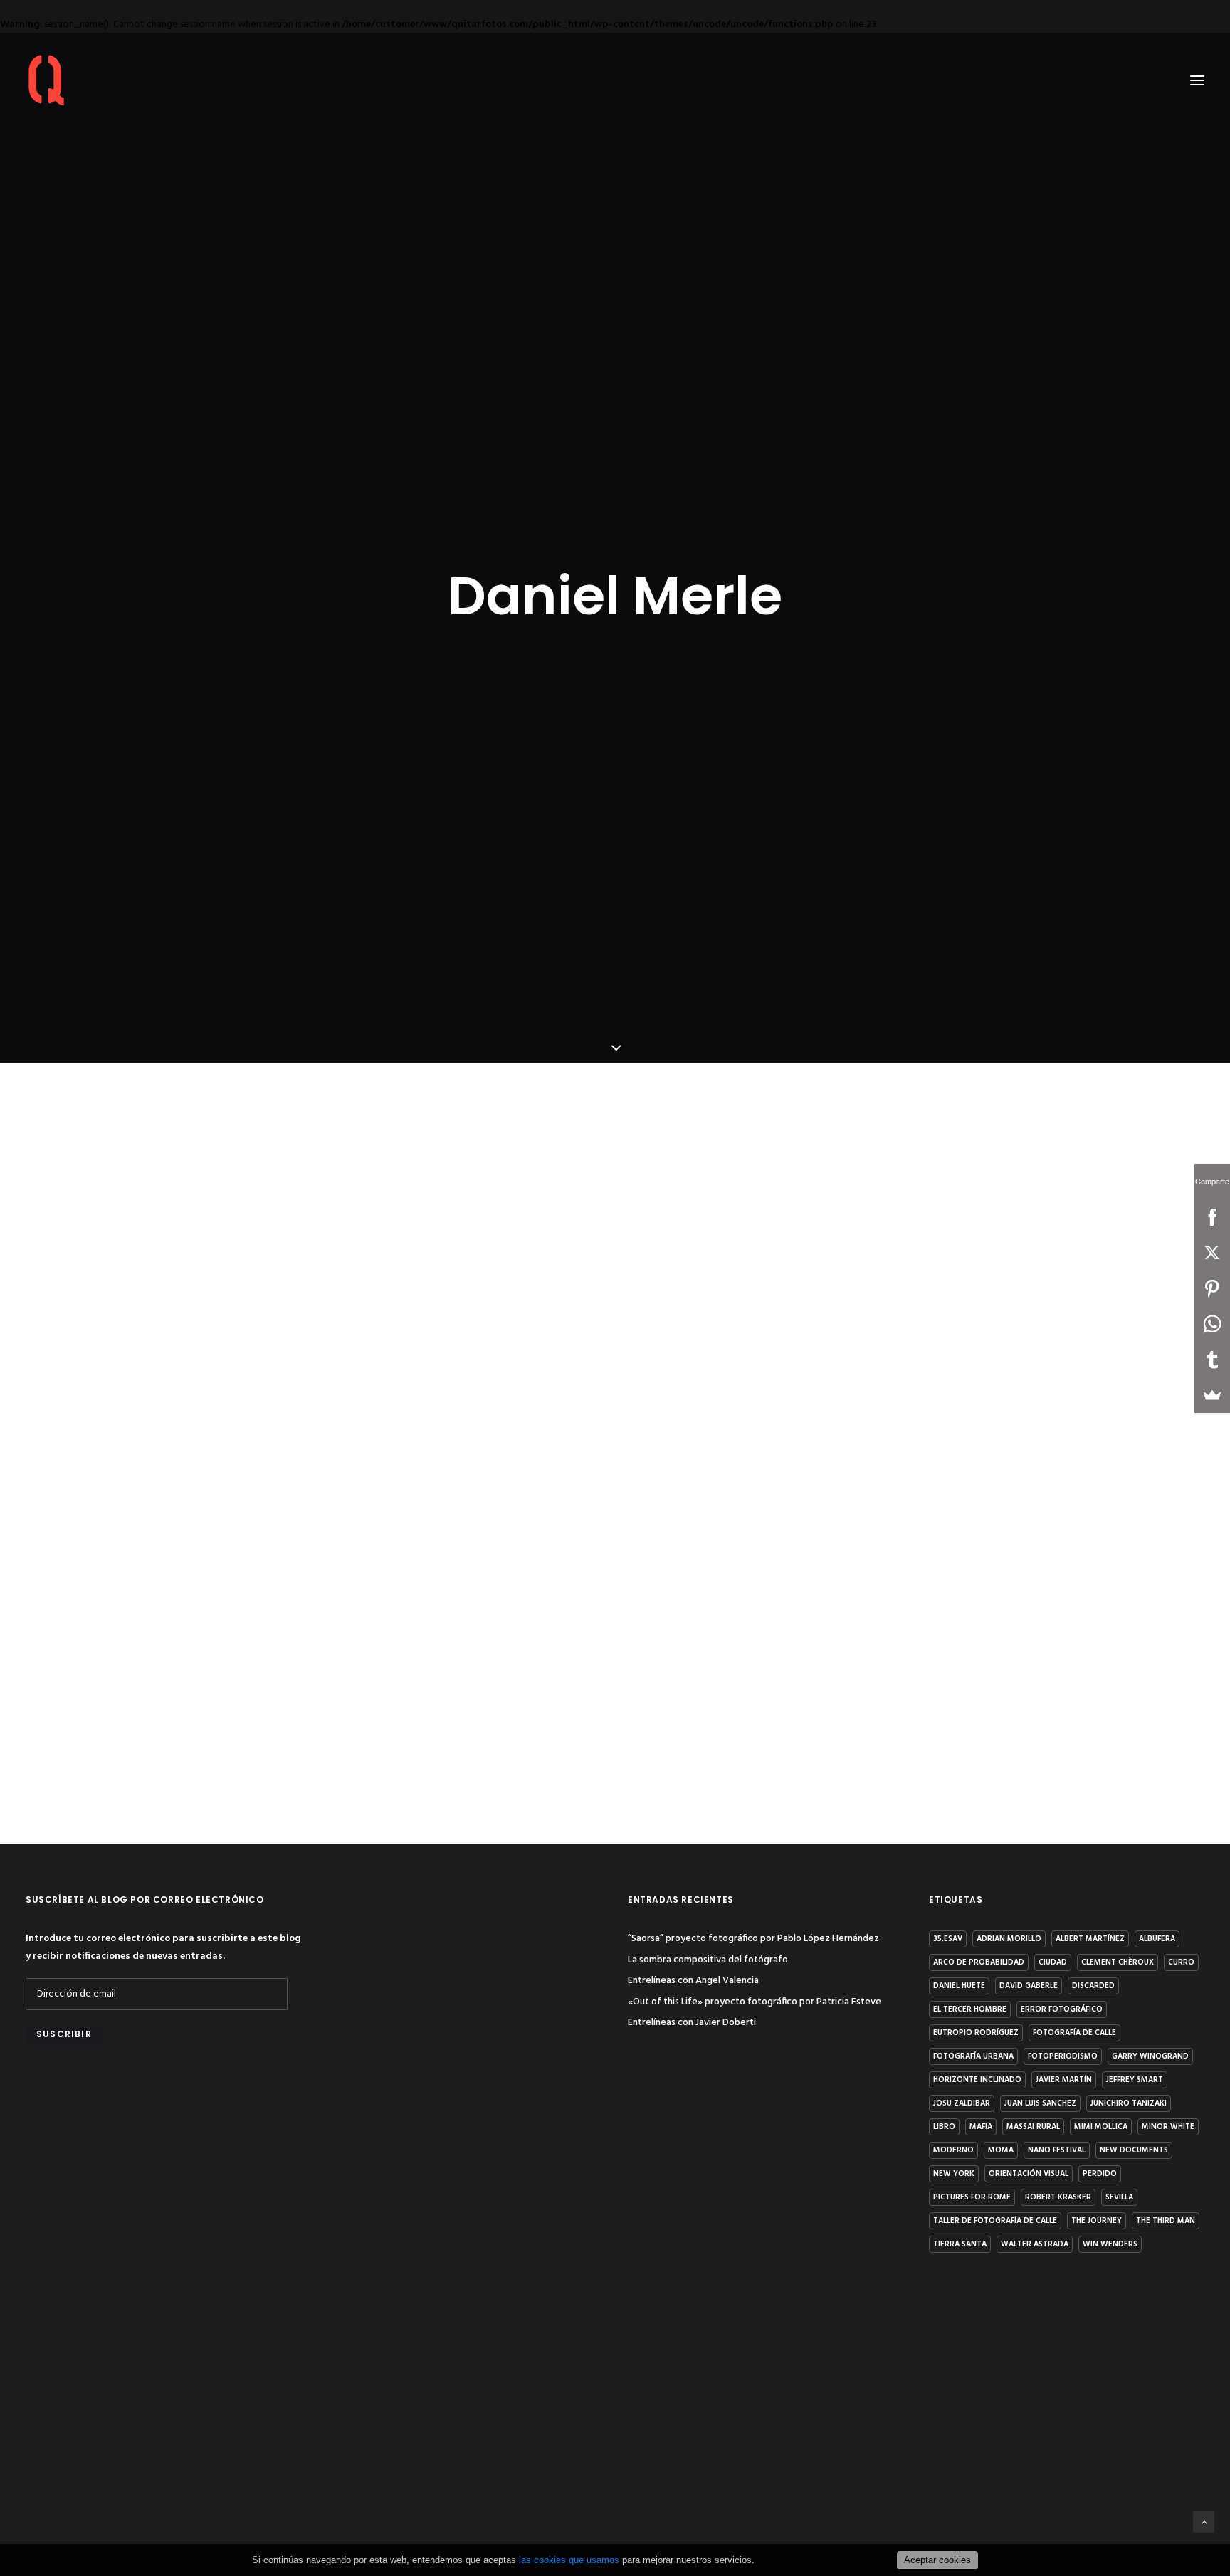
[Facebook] (1212, 1217)
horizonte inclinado (977, 2080)
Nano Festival (1057, 2150)
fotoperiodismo (1063, 2056)
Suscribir (64, 2034)
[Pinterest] (1212, 1288)
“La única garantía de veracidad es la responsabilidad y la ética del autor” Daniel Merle (510, 1683)
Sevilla (1119, 2197)
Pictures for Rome (972, 2197)
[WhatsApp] (1212, 1324)
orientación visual (1029, 2174)
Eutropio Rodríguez (976, 2033)
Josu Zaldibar (962, 2103)
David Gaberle (1029, 1986)
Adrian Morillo (1009, 1939)
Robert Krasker (1058, 2197)
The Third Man (1166, 2221)
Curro (1181, 1962)
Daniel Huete (959, 1986)
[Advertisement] (163, 2183)
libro (944, 2127)
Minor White (1168, 2127)
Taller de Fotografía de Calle (995, 2221)
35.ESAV (948, 1939)
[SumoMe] (1212, 1395)
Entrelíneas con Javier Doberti (692, 2023)
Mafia (981, 2127)
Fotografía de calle (1074, 2033)
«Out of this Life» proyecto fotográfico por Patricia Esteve (755, 2002)
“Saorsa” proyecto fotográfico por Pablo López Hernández (753, 1939)
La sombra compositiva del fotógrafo (708, 1960)
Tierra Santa (960, 2244)
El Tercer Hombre (970, 2009)
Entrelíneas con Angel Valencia (693, 1981)
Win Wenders (1110, 2244)
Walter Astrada (1035, 2244)
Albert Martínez (1090, 1939)
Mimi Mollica (1101, 2127)
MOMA (1001, 2150)
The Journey (1097, 2221)
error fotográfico (1062, 2009)
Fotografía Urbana (973, 2056)
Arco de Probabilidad (979, 1962)
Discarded (1093, 1986)
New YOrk (954, 2174)
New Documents (1134, 2150)
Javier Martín (1064, 2080)
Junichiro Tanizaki (1129, 2103)
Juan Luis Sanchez (1040, 2103)
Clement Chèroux (1118, 1962)
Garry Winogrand (1150, 2056)
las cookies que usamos (569, 2560)
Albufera (1157, 1939)
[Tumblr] (1212, 1360)
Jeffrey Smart (1135, 2080)
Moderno (953, 2150)
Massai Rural (1033, 2127)
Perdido (1100, 2174)
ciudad (1053, 1962)
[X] (1212, 1253)
